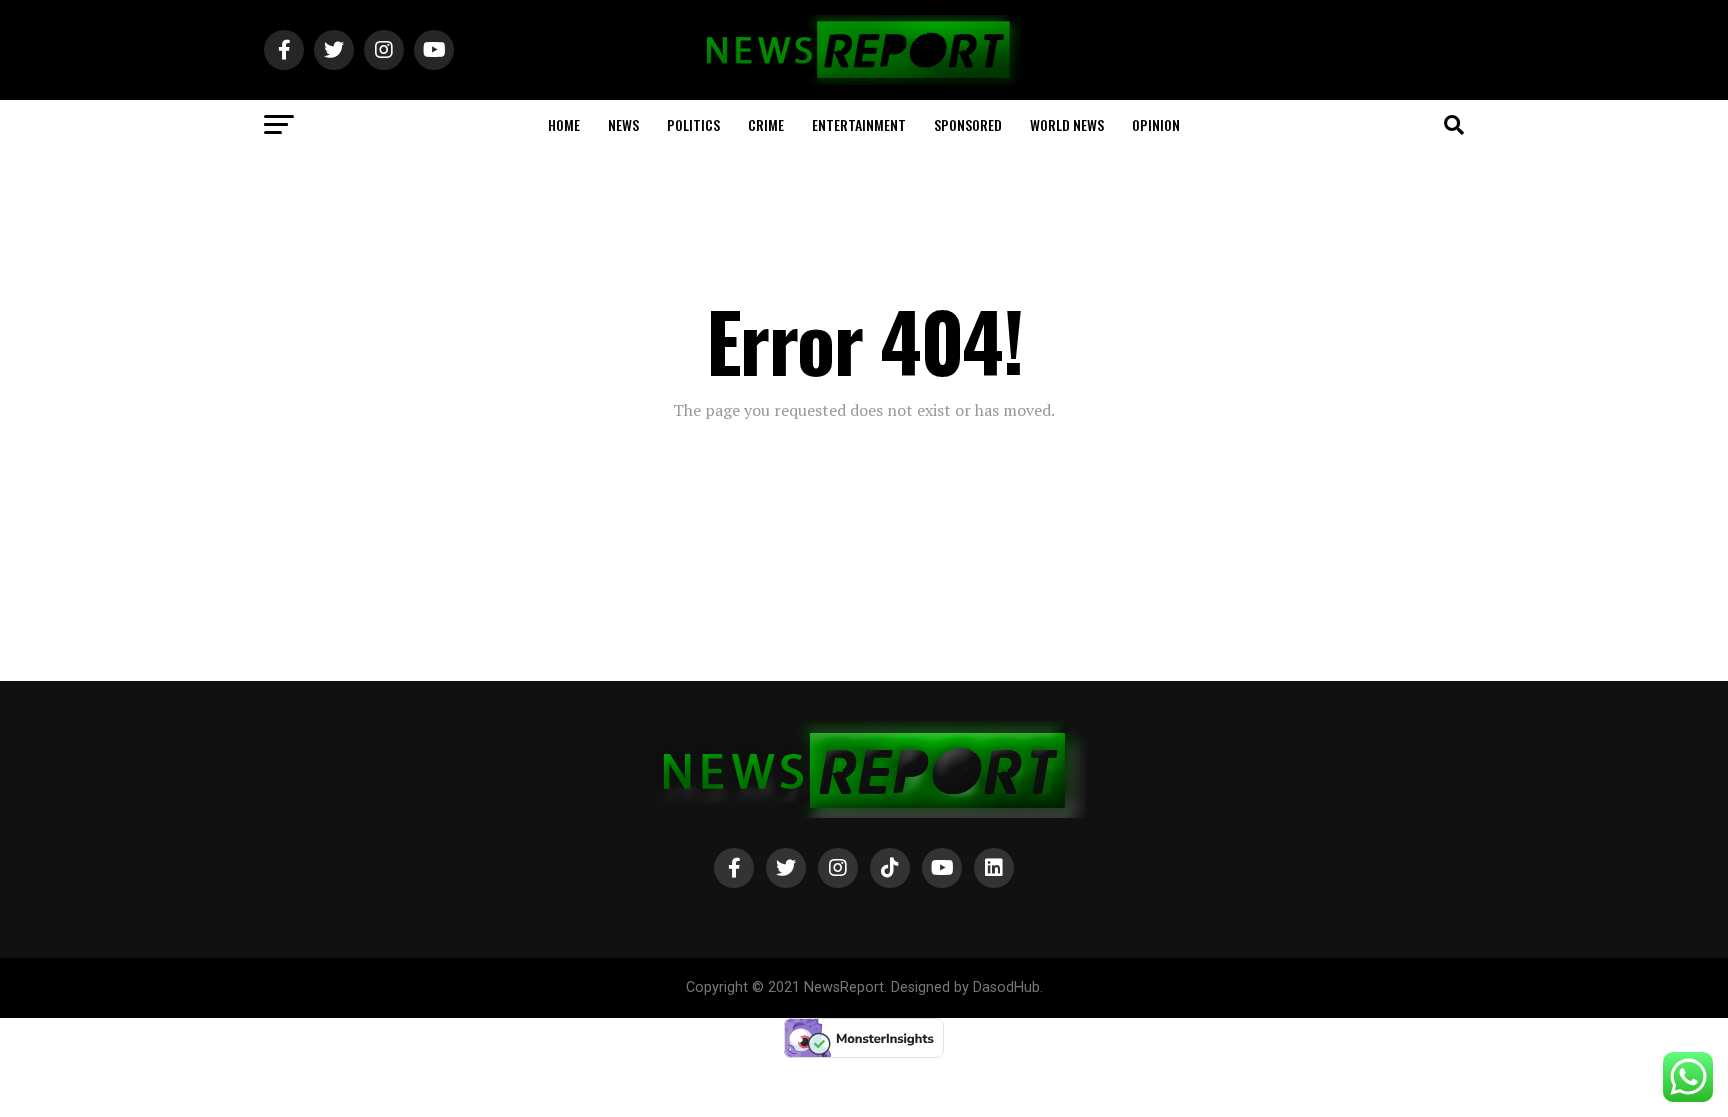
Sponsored (968, 124)
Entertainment (859, 124)
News (623, 124)
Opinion (1156, 124)
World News (1067, 124)
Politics (693, 124)
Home (564, 124)
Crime (766, 124)
